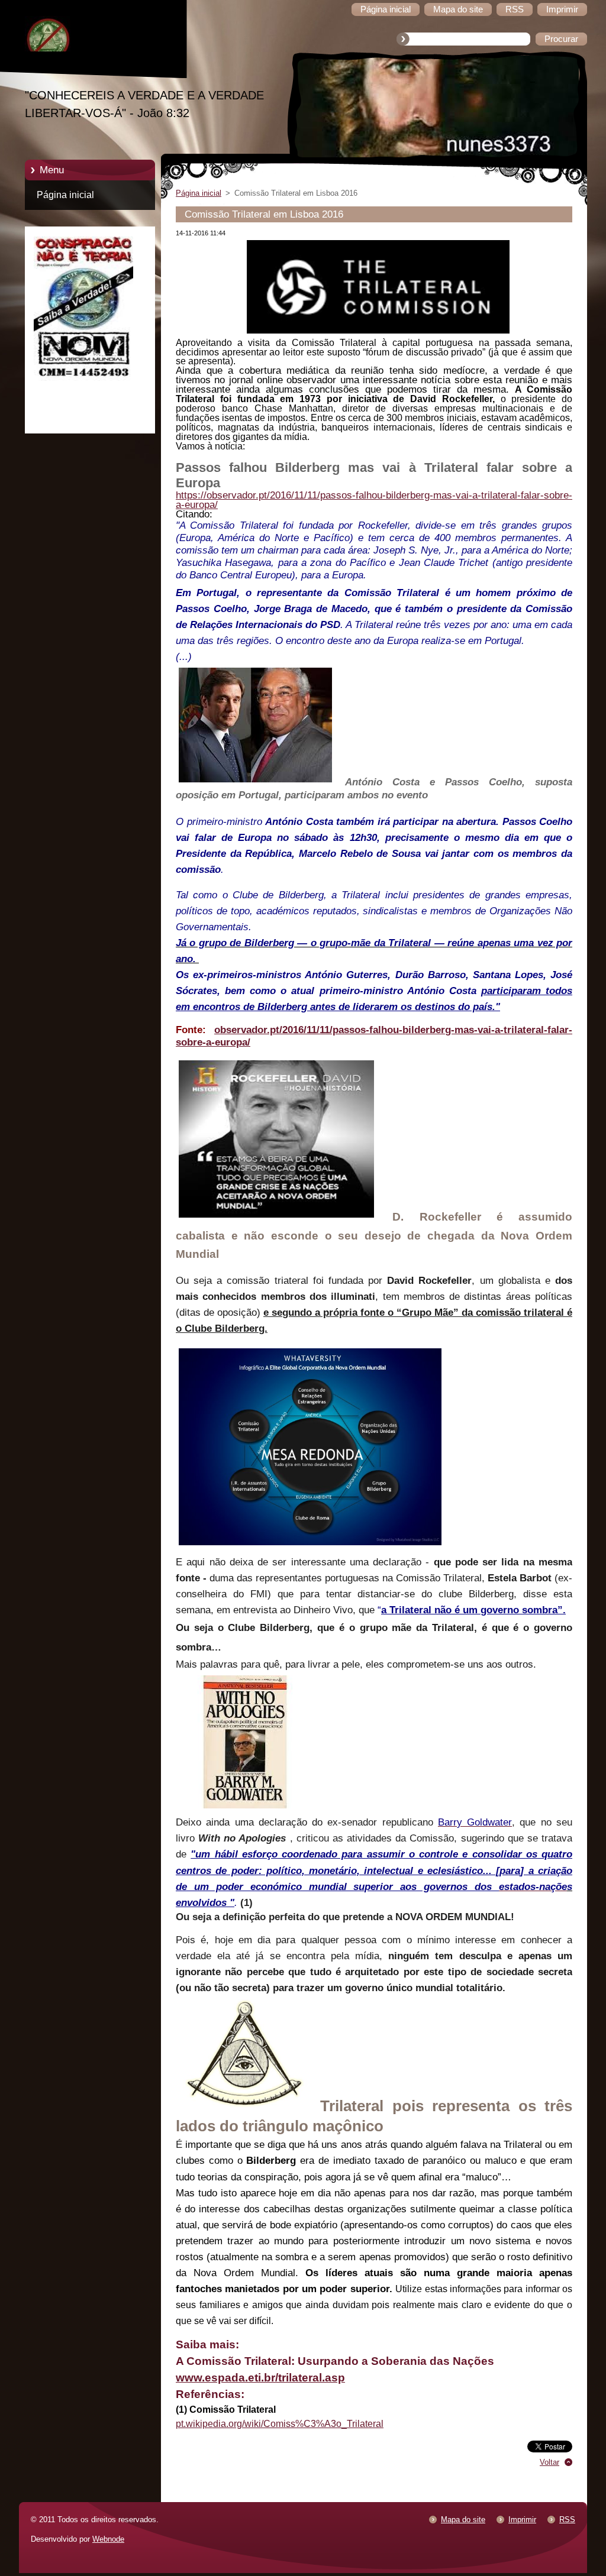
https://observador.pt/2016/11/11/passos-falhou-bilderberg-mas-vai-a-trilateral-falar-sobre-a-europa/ (374, 500)
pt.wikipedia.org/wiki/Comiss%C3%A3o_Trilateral (280, 2424)
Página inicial (65, 195)
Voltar (549, 2462)
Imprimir (522, 2520)
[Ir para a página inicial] (99, 41)
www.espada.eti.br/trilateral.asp (260, 2378)
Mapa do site (463, 2520)
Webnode (108, 2539)
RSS (567, 2520)
